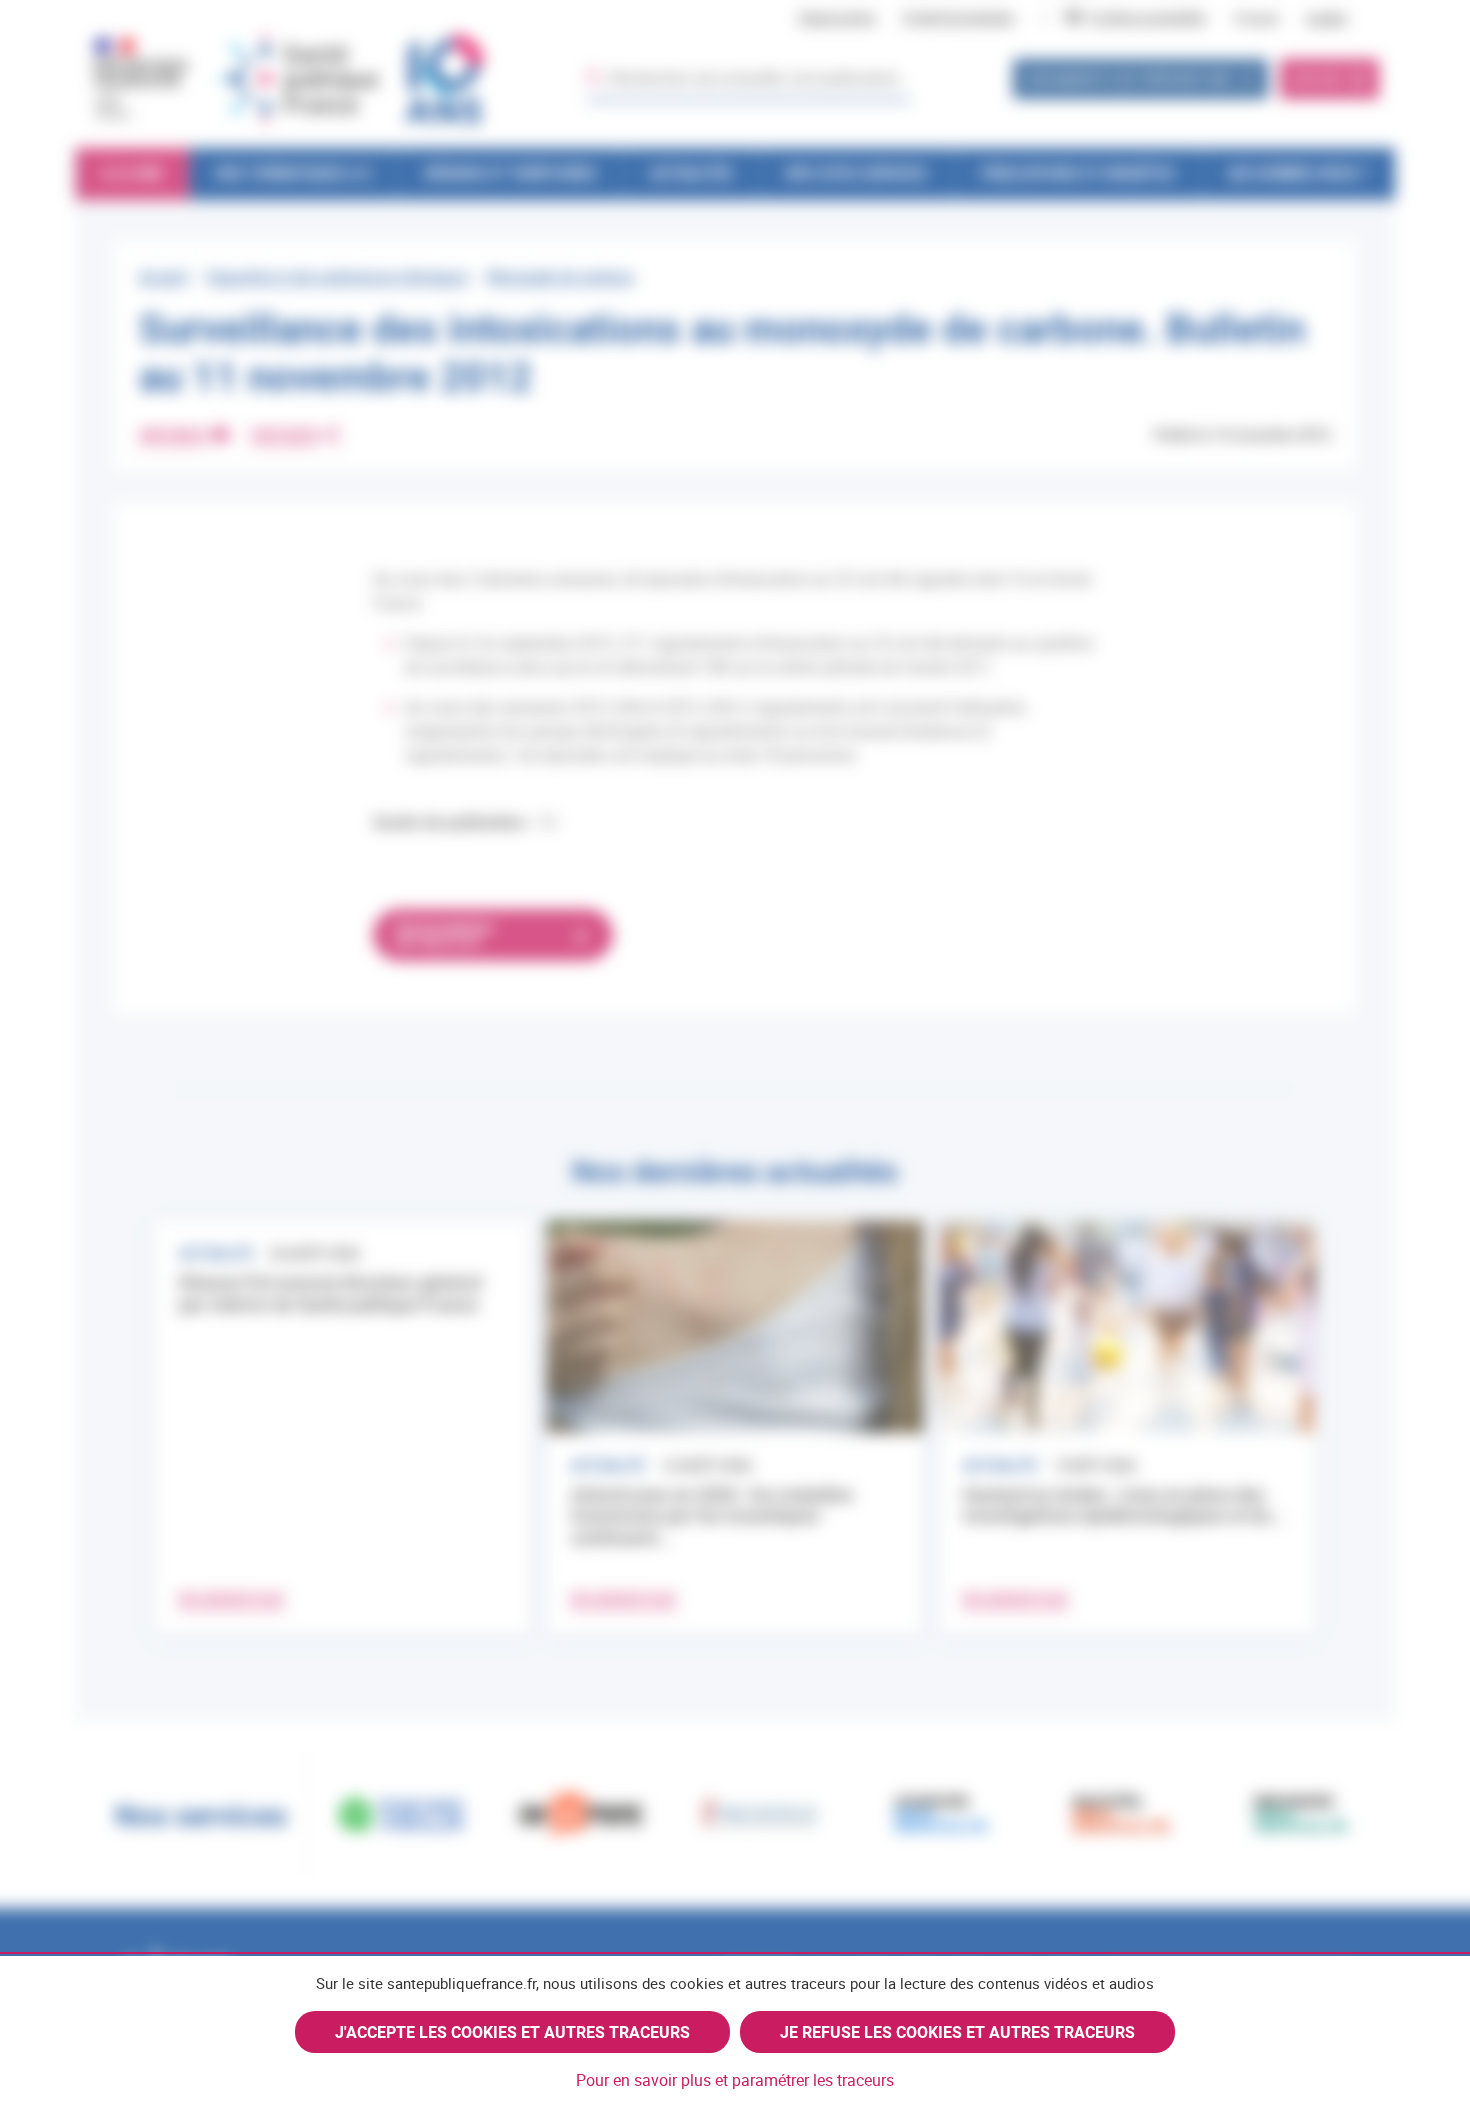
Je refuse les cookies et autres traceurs (957, 2032)
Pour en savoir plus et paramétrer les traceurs (735, 2080)
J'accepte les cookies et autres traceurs (512, 2032)
